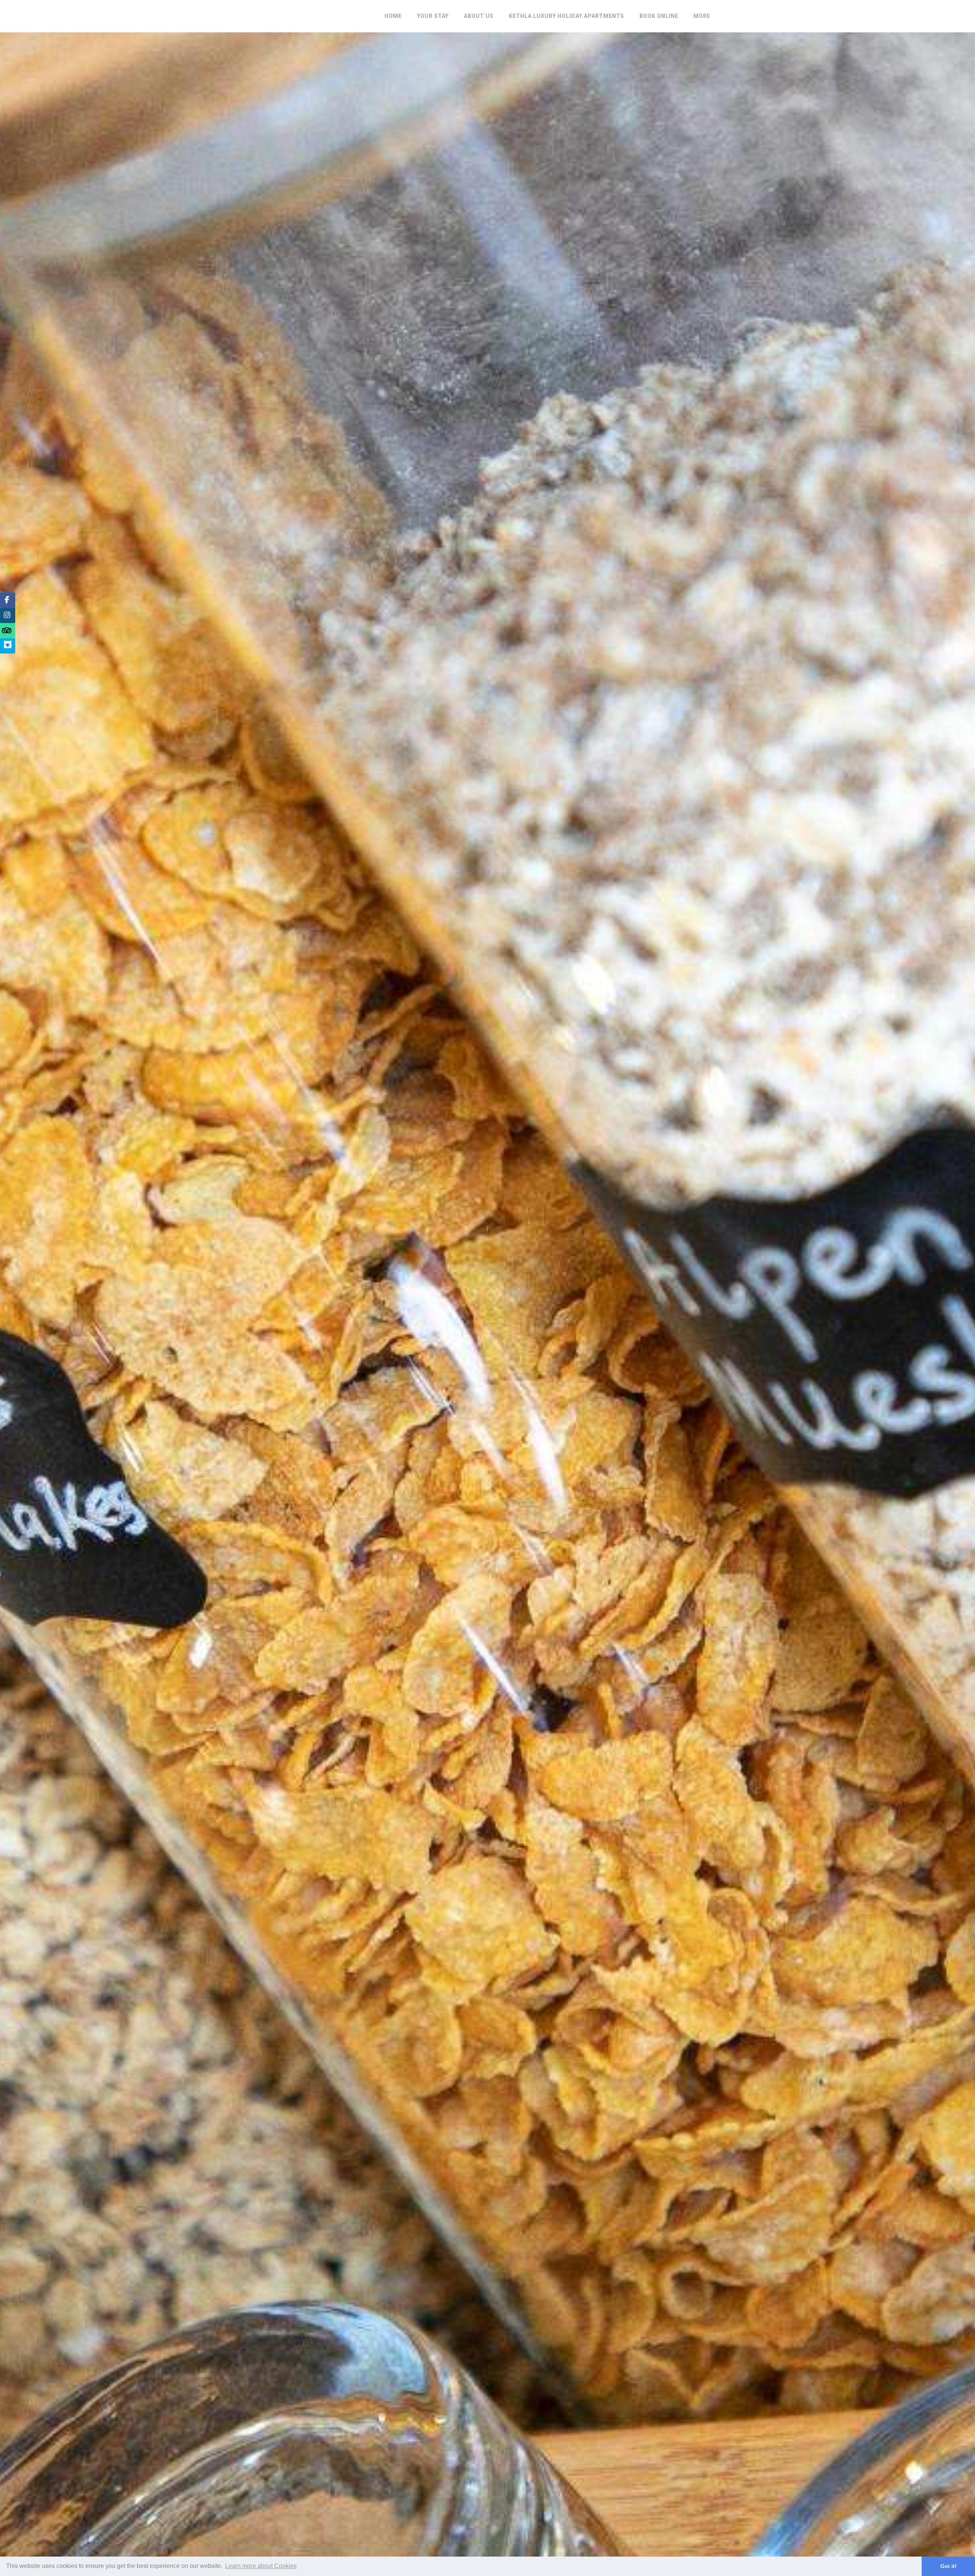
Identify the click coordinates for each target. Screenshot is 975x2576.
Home (393, 16)
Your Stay (433, 16)
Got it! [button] (949, 2566)
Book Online (659, 16)
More (702, 16)
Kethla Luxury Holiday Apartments (567, 16)
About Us (479, 16)
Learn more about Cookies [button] (261, 2566)
